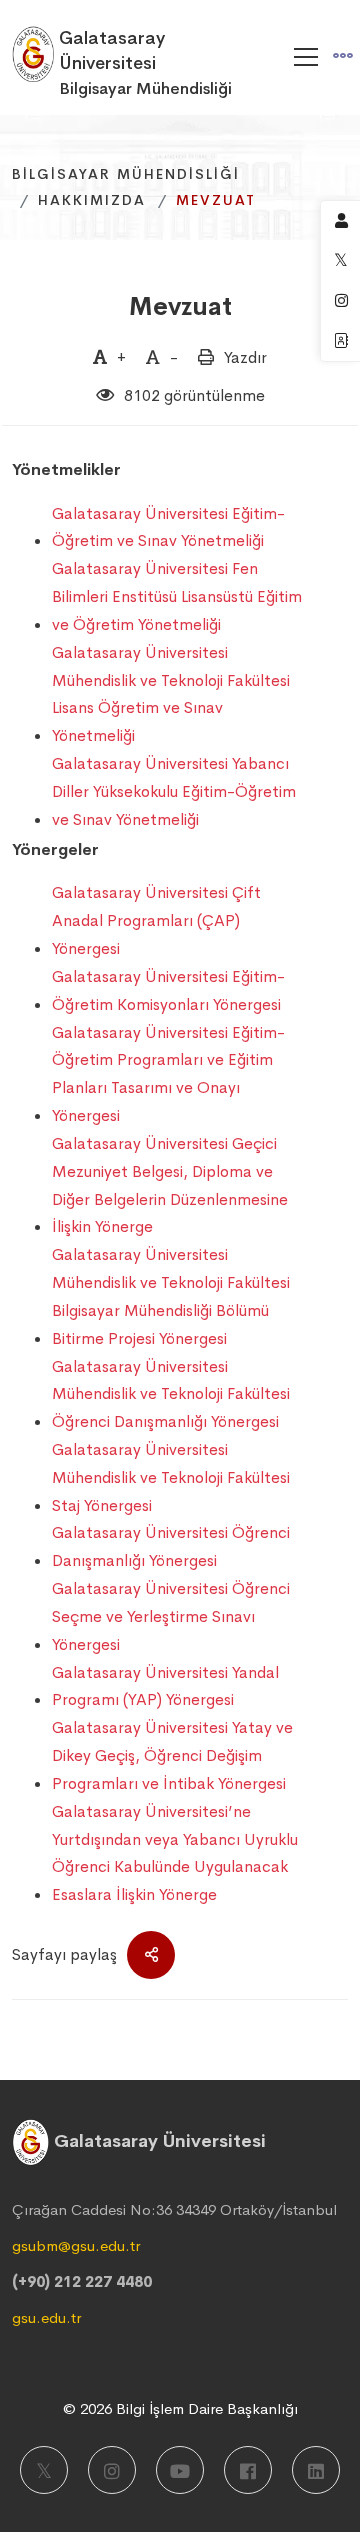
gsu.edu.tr (46, 2317)
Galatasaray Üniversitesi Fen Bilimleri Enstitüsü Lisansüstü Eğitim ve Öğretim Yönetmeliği (177, 596)
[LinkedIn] (316, 2470)
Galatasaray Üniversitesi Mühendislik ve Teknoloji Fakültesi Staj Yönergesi (171, 1477)
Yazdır (245, 357)
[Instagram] (112, 2470)
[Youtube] (180, 2470)
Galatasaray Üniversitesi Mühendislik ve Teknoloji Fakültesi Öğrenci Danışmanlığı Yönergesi (171, 1394)
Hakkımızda (92, 200)
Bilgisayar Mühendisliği (126, 174)
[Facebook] (248, 2470)
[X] (44, 2470)
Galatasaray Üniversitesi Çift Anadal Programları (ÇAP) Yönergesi (156, 920)
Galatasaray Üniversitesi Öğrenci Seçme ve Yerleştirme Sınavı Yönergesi (171, 1616)
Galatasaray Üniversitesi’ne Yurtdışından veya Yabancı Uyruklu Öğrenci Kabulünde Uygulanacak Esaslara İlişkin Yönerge (175, 1853)
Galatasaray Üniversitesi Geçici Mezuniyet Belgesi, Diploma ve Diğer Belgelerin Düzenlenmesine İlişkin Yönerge (170, 1185)
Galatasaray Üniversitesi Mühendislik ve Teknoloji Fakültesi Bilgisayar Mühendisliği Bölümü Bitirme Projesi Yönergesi (171, 1296)
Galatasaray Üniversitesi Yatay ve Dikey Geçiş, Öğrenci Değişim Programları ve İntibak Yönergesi (172, 1755)
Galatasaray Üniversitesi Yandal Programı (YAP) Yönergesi (165, 1686)
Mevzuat (180, 306)
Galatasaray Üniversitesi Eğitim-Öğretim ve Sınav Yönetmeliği (168, 527)
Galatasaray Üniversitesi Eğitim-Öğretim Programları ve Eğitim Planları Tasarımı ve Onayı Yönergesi (168, 1074)
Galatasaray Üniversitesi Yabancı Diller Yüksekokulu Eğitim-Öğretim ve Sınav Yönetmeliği (174, 791)
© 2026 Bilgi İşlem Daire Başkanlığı (180, 2408)
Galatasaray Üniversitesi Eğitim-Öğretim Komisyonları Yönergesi (168, 990)
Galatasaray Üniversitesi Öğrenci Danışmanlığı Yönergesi (171, 1546)
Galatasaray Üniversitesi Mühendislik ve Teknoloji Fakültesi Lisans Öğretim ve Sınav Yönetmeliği (171, 694)
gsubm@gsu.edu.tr (76, 2245)
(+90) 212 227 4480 (82, 2281)
